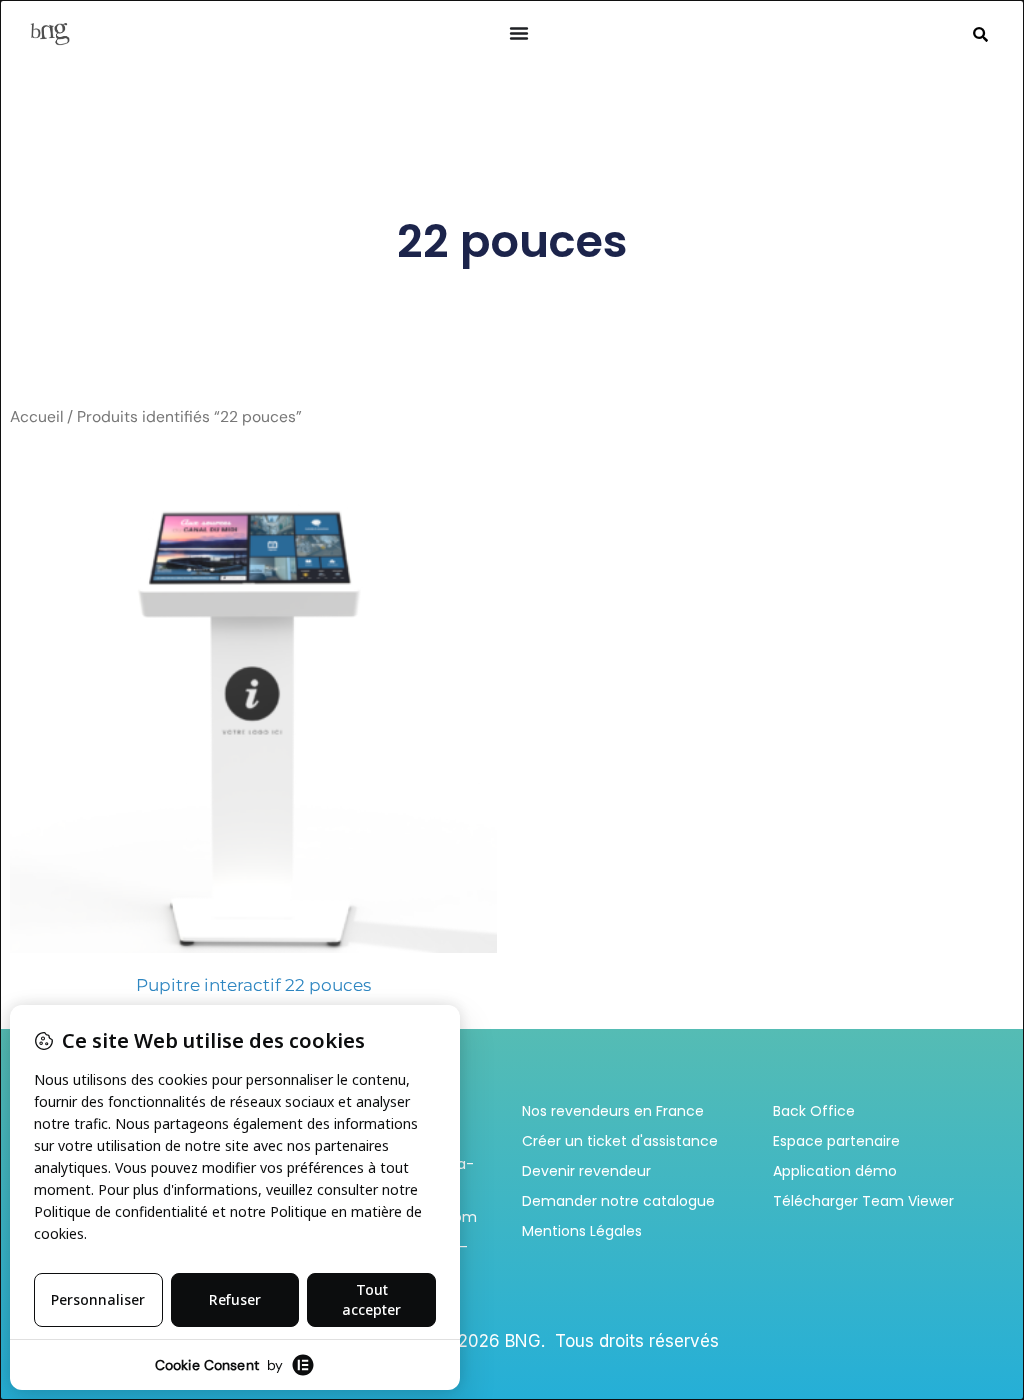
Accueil (36, 416)
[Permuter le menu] (519, 33)
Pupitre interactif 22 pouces (253, 985)
